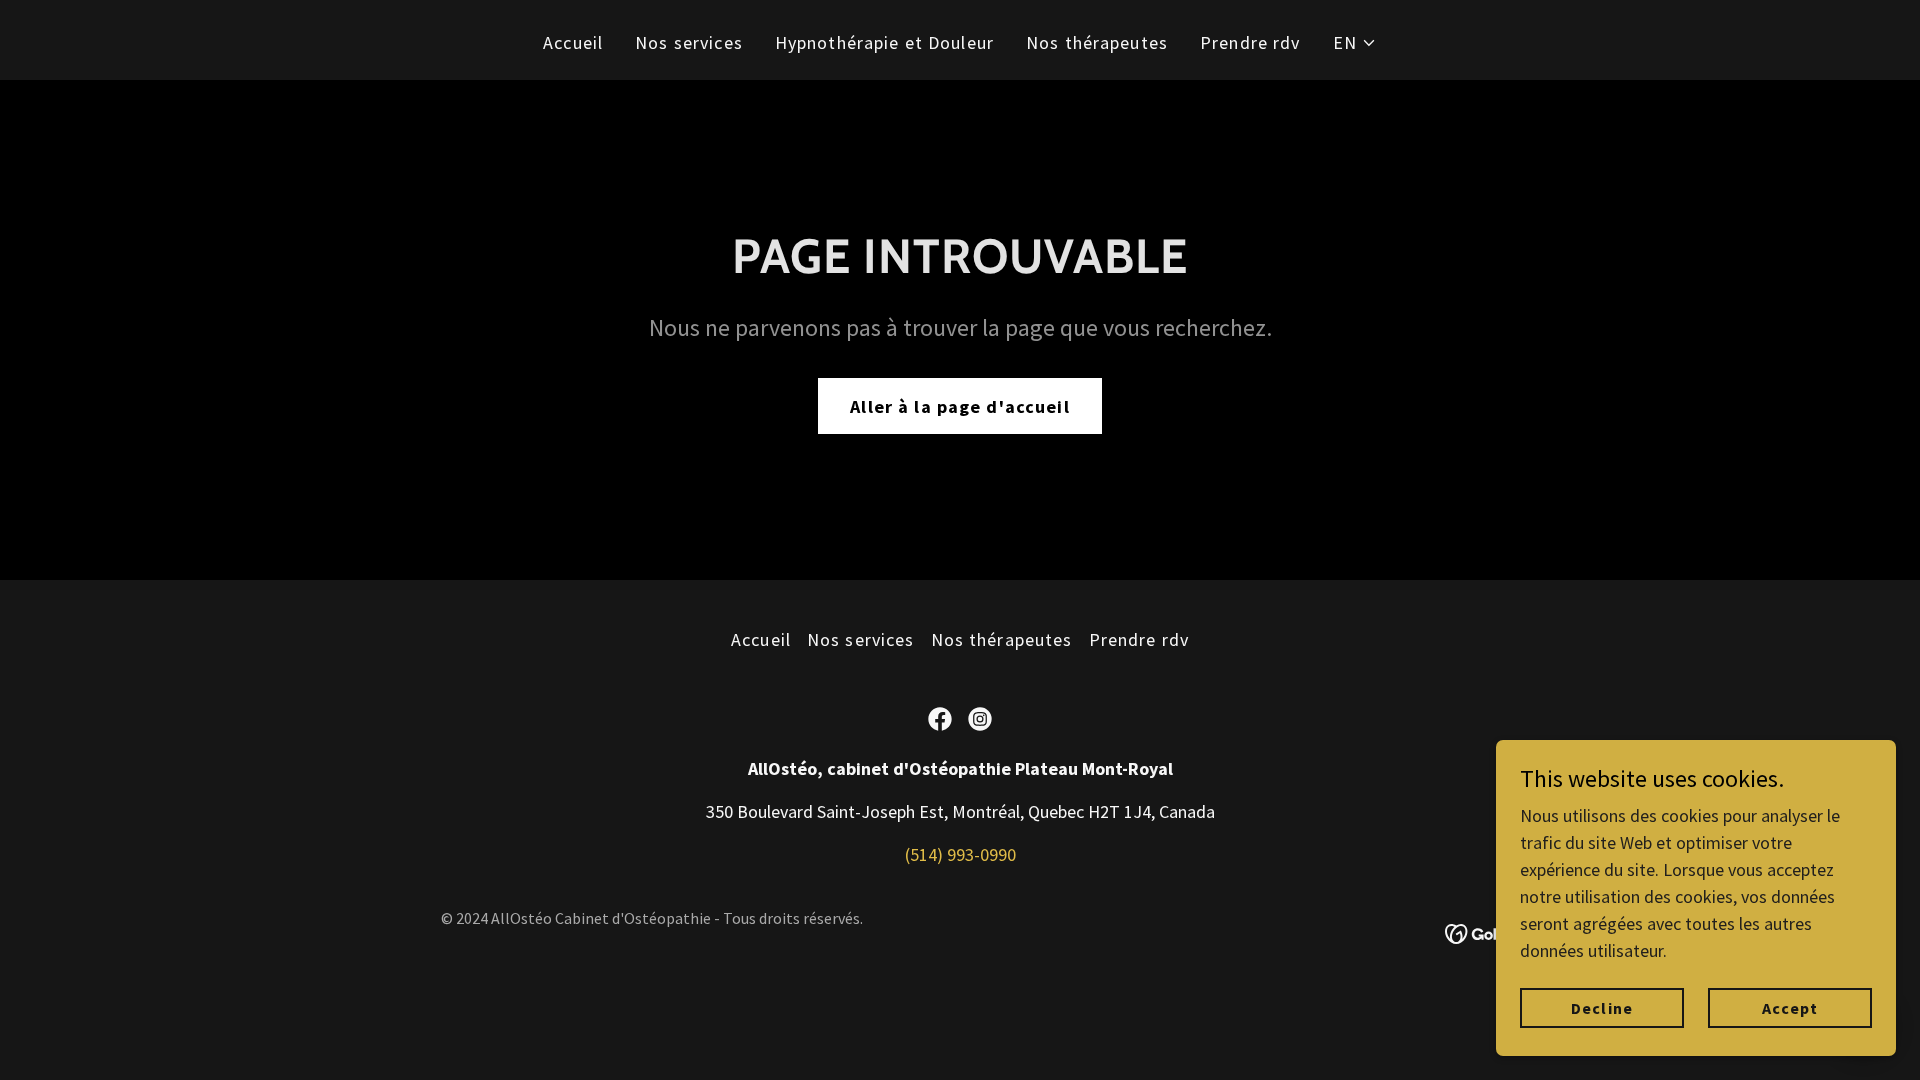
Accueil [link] (573, 42)
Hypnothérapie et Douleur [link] (884, 42)
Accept (1790, 1008)
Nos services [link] (689, 42)
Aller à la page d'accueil (959, 406)
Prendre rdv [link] (1250, 42)
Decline (1601, 1008)
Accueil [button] (761, 639)
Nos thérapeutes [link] (1097, 42)
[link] (940, 719)
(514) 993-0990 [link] (960, 854)
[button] (1355, 42)
